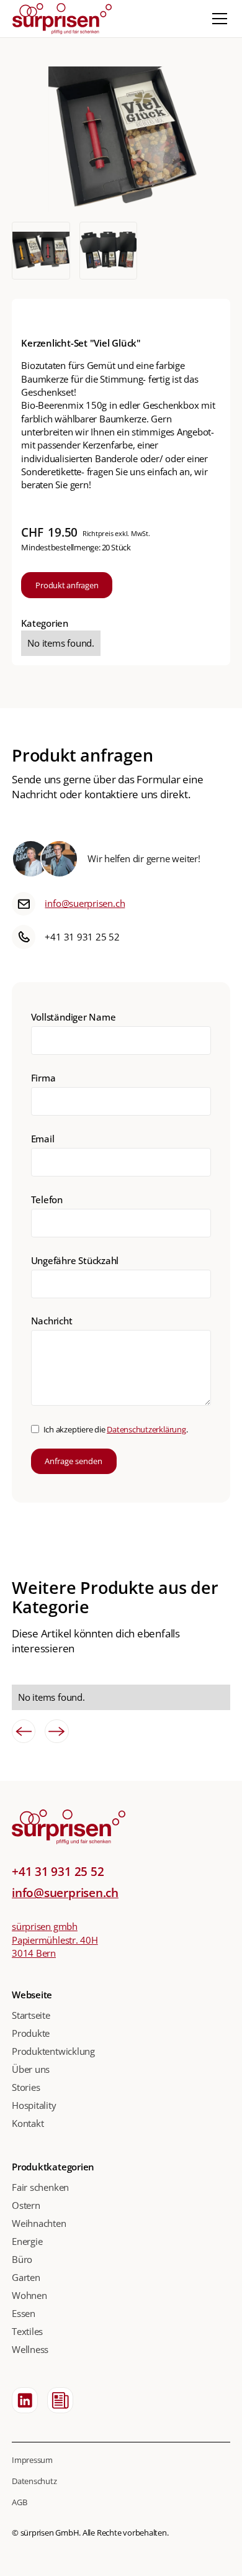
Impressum (32, 2460)
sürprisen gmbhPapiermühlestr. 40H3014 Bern (55, 1940)
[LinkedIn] (25, 2400)
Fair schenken (40, 2187)
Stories (26, 2087)
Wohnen (29, 2295)
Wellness (30, 2349)
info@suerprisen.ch (85, 903)
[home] (62, 18)
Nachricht (52, 1321)
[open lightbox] (121, 139)
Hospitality (34, 2105)
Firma (43, 1078)
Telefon (47, 1199)
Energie (27, 2241)
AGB (19, 2502)
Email (43, 1139)
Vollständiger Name (74, 1017)
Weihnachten (39, 2223)
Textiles (27, 2331)
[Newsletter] (60, 2400)
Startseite (31, 2015)
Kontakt (28, 2123)
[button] (217, 19)
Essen (24, 2313)
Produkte (31, 2033)
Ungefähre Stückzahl (75, 1260)
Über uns (31, 2069)
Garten (26, 2277)
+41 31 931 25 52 (82, 937)
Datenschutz (34, 2481)
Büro (22, 2259)
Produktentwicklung (53, 2051)
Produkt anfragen (67, 585)
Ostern (26, 2205)
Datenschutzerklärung (146, 1429)
